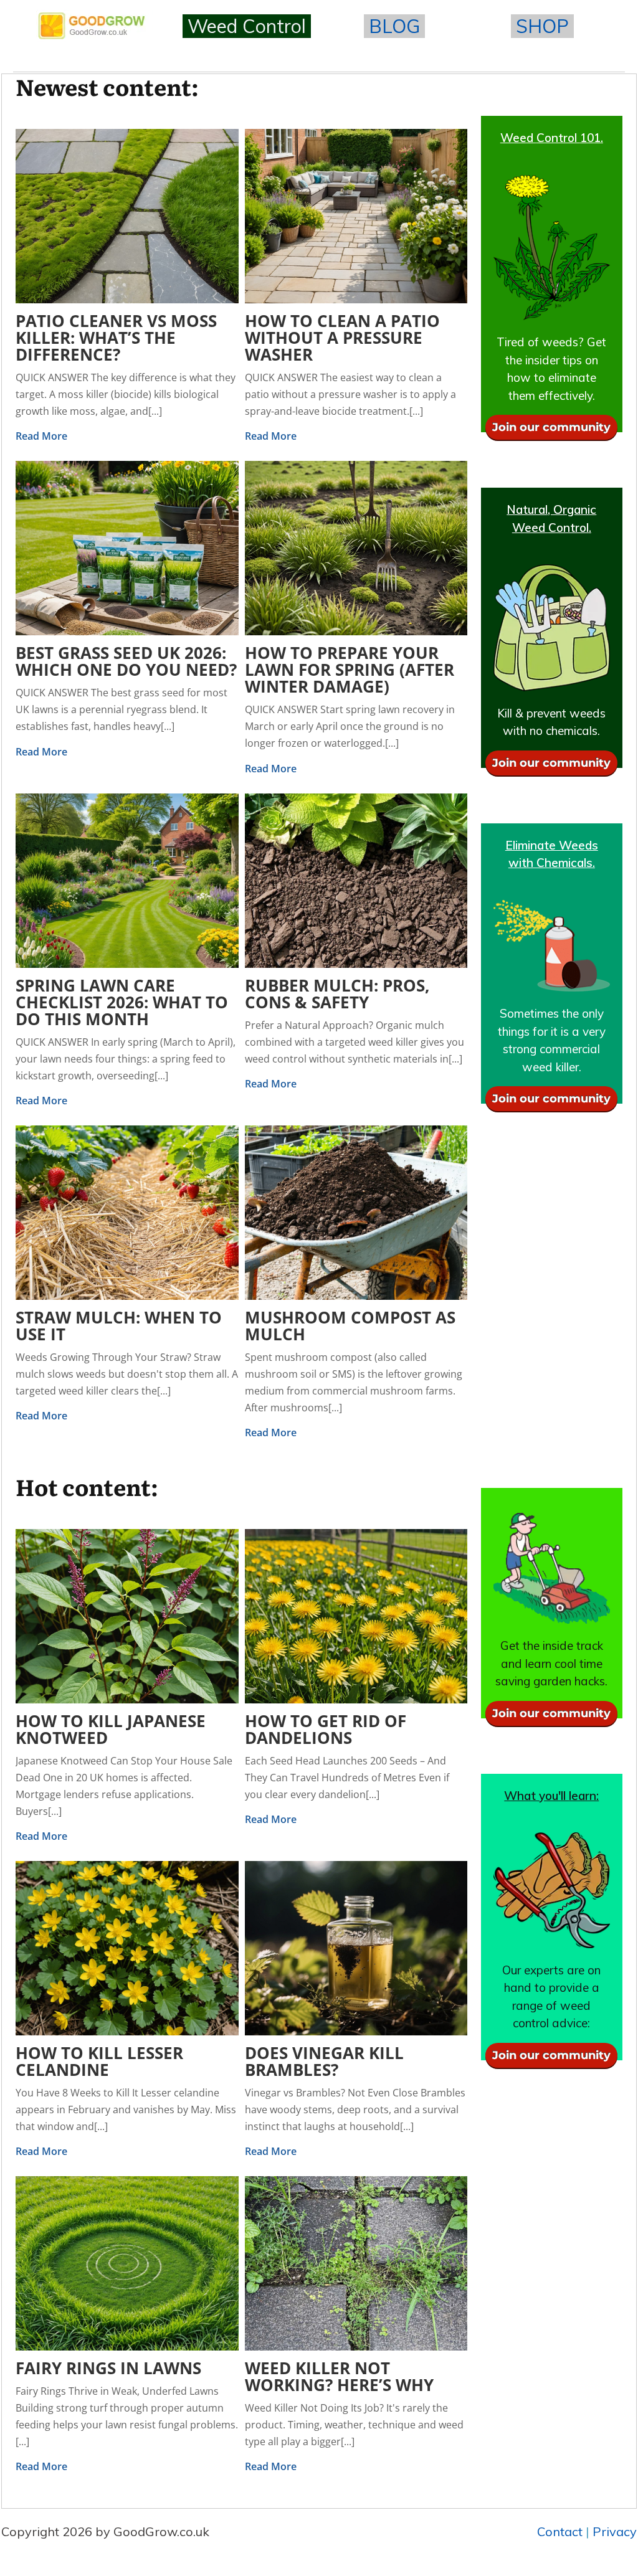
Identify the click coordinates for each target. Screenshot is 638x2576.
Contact (560, 2531)
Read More (41, 436)
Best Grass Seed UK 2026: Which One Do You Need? (126, 661)
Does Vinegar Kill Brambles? (324, 2061)
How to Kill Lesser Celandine (99, 2061)
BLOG (394, 26)
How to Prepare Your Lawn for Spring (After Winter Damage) (350, 670)
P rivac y (615, 2531)
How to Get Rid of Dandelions (326, 1729)
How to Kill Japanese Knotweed (111, 1729)
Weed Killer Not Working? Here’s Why (339, 2376)
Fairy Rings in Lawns (108, 2368)
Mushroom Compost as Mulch (350, 1326)
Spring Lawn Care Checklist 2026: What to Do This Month (122, 1002)
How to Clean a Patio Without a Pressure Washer (342, 338)
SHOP (542, 26)
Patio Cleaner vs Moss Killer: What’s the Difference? (116, 338)
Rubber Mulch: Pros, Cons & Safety (337, 994)
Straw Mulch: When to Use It (119, 1326)
